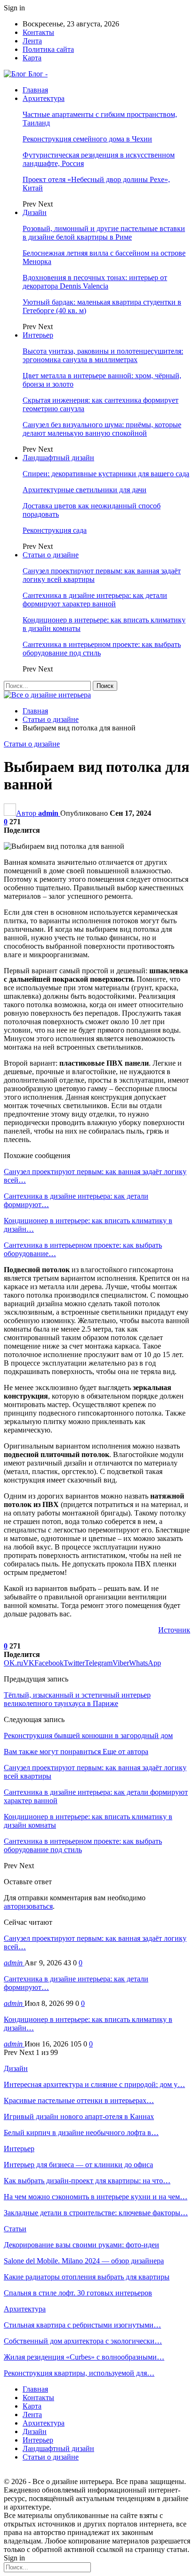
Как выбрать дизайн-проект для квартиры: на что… (87, 2181)
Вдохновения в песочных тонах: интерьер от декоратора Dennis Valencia (95, 282)
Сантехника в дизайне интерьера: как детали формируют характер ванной (95, 600)
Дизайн (35, 212)
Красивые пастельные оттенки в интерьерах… (79, 2100)
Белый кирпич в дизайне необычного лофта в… (81, 2133)
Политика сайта (48, 49)
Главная (35, 90)
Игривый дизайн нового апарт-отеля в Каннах (79, 2116)
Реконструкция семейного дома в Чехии (87, 139)
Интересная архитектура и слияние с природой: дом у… (94, 2084)
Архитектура (44, 98)
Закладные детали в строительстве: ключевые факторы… (96, 2213)
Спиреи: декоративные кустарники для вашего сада (106, 474)
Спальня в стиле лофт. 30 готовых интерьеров (78, 2293)
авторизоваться (28, 1906)
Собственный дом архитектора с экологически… (83, 2341)
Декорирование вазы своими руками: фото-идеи (81, 2245)
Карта (32, 58)
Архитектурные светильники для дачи (85, 490)
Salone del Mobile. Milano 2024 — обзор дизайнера (84, 2261)
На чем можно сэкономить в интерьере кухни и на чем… (96, 2197)
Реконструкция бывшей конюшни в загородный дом (88, 1735)
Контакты (38, 32)
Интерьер (38, 335)
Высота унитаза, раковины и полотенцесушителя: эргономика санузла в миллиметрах (103, 355)
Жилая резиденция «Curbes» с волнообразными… (84, 2357)
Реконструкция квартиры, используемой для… (79, 2373)
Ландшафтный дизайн (58, 458)
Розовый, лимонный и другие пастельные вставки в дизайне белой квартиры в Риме (104, 233)
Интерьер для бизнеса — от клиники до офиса (78, 2165)
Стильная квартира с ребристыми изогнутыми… (82, 2325)
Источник (174, 1630)
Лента (32, 41)
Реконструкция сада (55, 530)
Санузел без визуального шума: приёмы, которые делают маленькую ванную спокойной (102, 429)
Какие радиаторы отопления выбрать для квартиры (87, 2277)
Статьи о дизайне (51, 555)
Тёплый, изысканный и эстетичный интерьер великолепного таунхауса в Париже (77, 1699)
